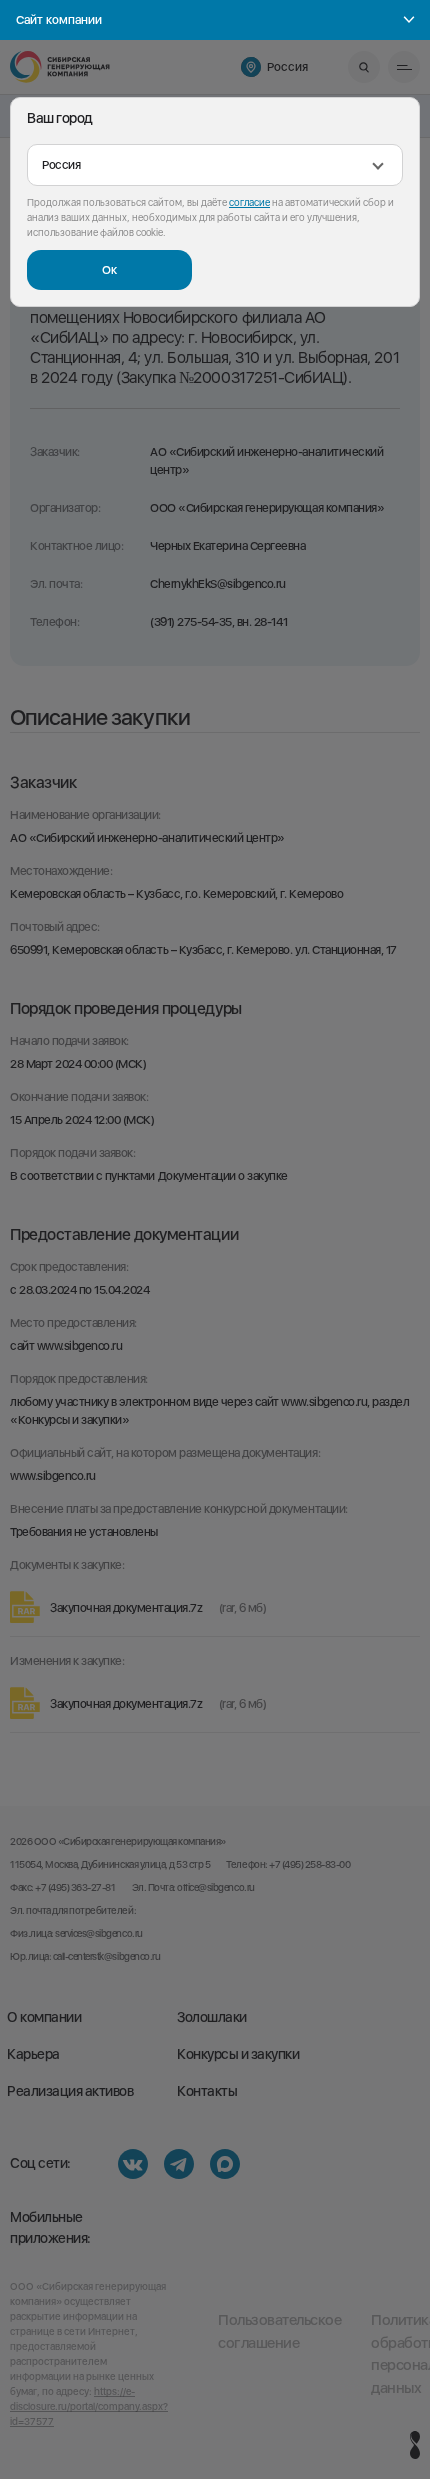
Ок (109, 270)
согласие (249, 202)
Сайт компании (59, 20)
